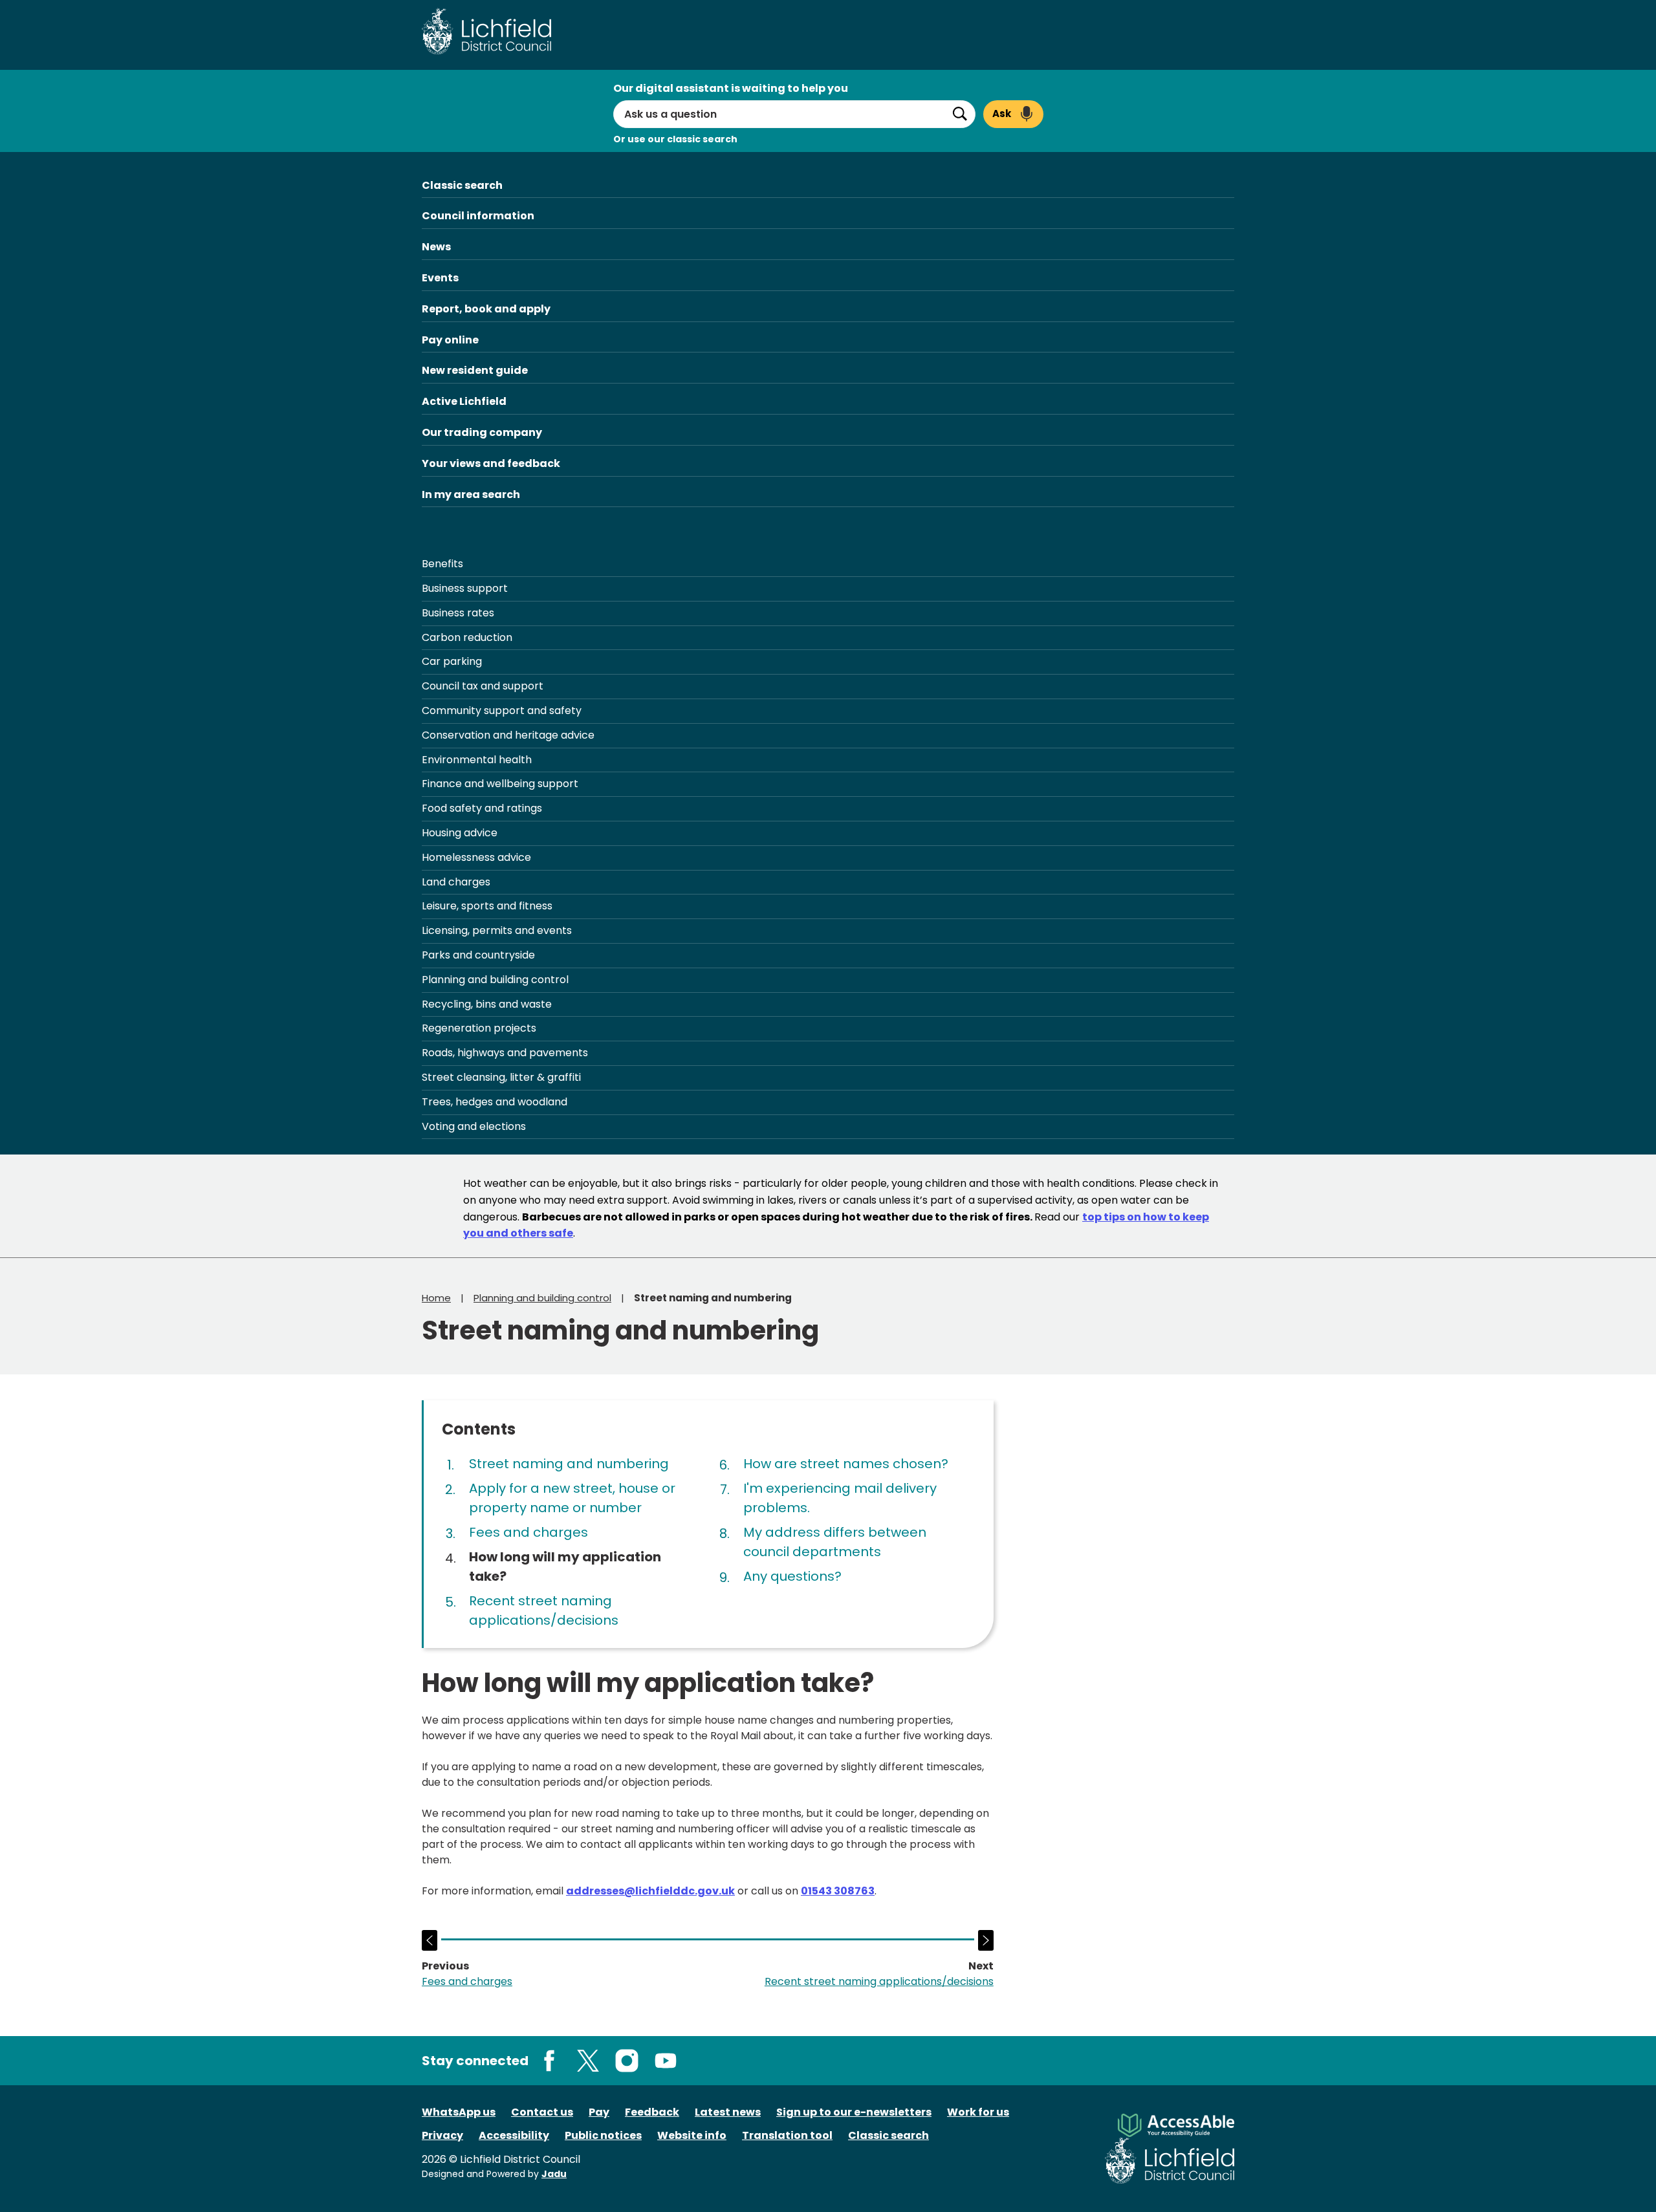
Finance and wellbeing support (500, 784)
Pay (599, 2112)
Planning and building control (495, 980)
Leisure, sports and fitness (487, 906)
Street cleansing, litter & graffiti (501, 1077)
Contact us (542, 2112)
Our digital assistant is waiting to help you (731, 88)
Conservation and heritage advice (508, 735)
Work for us (978, 2112)
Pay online (450, 340)
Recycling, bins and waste (487, 1004)
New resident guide (475, 370)
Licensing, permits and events (497, 930)
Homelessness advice (476, 857)
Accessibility (514, 2135)
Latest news (728, 2112)
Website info (692, 2135)
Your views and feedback (491, 463)
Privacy (442, 2135)
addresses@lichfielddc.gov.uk (650, 1891)
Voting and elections (474, 1126)
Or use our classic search (675, 139)
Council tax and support (483, 686)
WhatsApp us (459, 2112)
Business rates (458, 613)
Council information (478, 216)
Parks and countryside (478, 955)
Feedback (652, 2112)
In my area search (471, 494)
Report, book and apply (486, 309)
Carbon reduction (467, 637)
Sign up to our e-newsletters (854, 2112)
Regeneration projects (479, 1028)
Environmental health (477, 760)
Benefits (442, 564)
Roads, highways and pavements (505, 1053)
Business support (465, 588)
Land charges (456, 882)
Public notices (603, 2135)
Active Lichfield (464, 401)
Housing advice (460, 833)
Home (436, 1298)
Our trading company (482, 432)
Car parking (452, 661)
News (436, 247)
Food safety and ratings (482, 808)
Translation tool (787, 2135)
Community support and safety (502, 710)
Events (440, 278)
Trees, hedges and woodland (495, 1102)
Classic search (462, 185)
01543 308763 (838, 1891)
